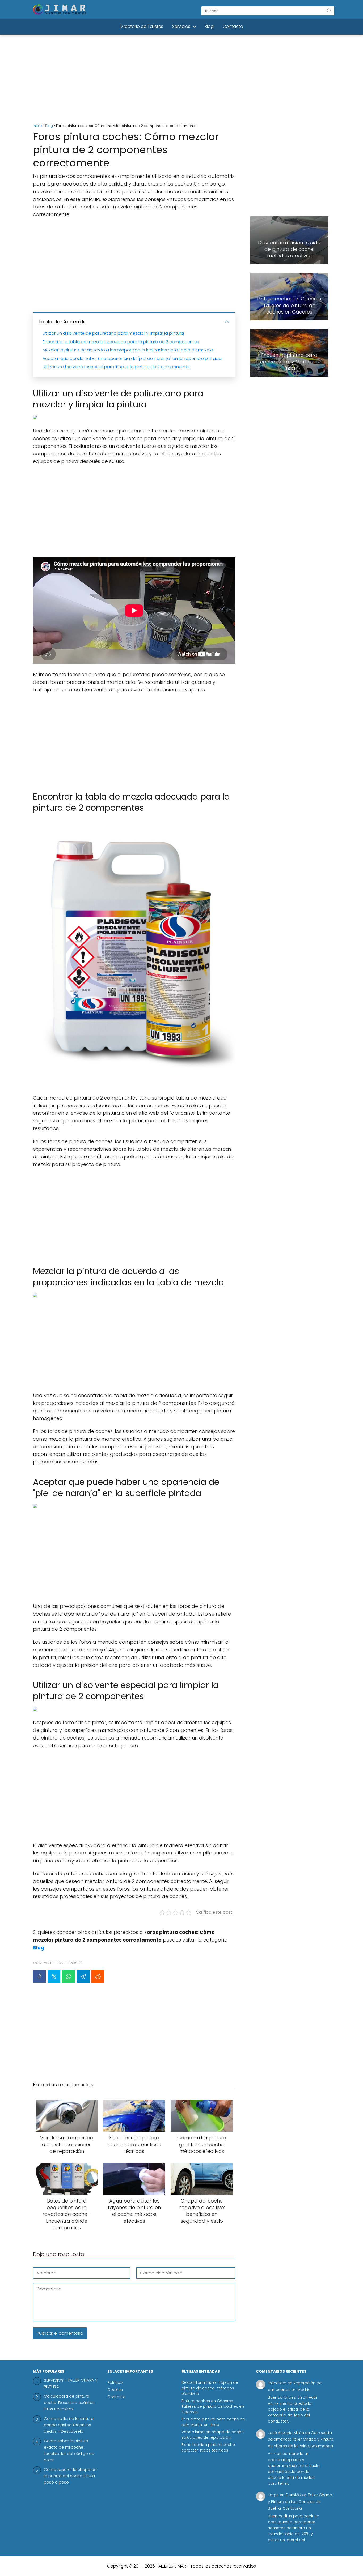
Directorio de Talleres (142, 26)
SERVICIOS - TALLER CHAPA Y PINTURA (71, 2383)
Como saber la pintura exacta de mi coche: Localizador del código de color (69, 2450)
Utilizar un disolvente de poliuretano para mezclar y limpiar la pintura (113, 333)
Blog (209, 26)
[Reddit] (98, 1977)
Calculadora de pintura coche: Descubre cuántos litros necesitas (69, 2403)
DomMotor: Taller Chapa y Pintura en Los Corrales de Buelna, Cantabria (300, 2501)
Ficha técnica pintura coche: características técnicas (209, 2447)
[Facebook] (39, 1977)
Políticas (115, 2382)
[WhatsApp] (69, 1977)
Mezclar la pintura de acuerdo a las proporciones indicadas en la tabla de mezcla (128, 350)
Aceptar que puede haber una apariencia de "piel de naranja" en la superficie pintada (132, 359)
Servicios (181, 26)
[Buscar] (329, 11)
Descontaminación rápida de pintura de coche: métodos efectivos (210, 2388)
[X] (54, 1977)
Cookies (115, 2390)
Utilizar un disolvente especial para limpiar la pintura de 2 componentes (117, 367)
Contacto (233, 26)
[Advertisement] (181, 80)
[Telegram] (83, 1977)
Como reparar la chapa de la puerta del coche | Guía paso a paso (70, 2476)
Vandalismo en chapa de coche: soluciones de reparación (213, 2435)
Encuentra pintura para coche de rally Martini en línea (213, 2422)
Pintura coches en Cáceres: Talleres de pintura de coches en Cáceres (213, 2406)
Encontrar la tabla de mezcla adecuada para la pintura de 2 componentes (121, 342)
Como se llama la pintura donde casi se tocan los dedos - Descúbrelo (69, 2425)
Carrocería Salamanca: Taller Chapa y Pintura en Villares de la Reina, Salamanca (301, 2439)
